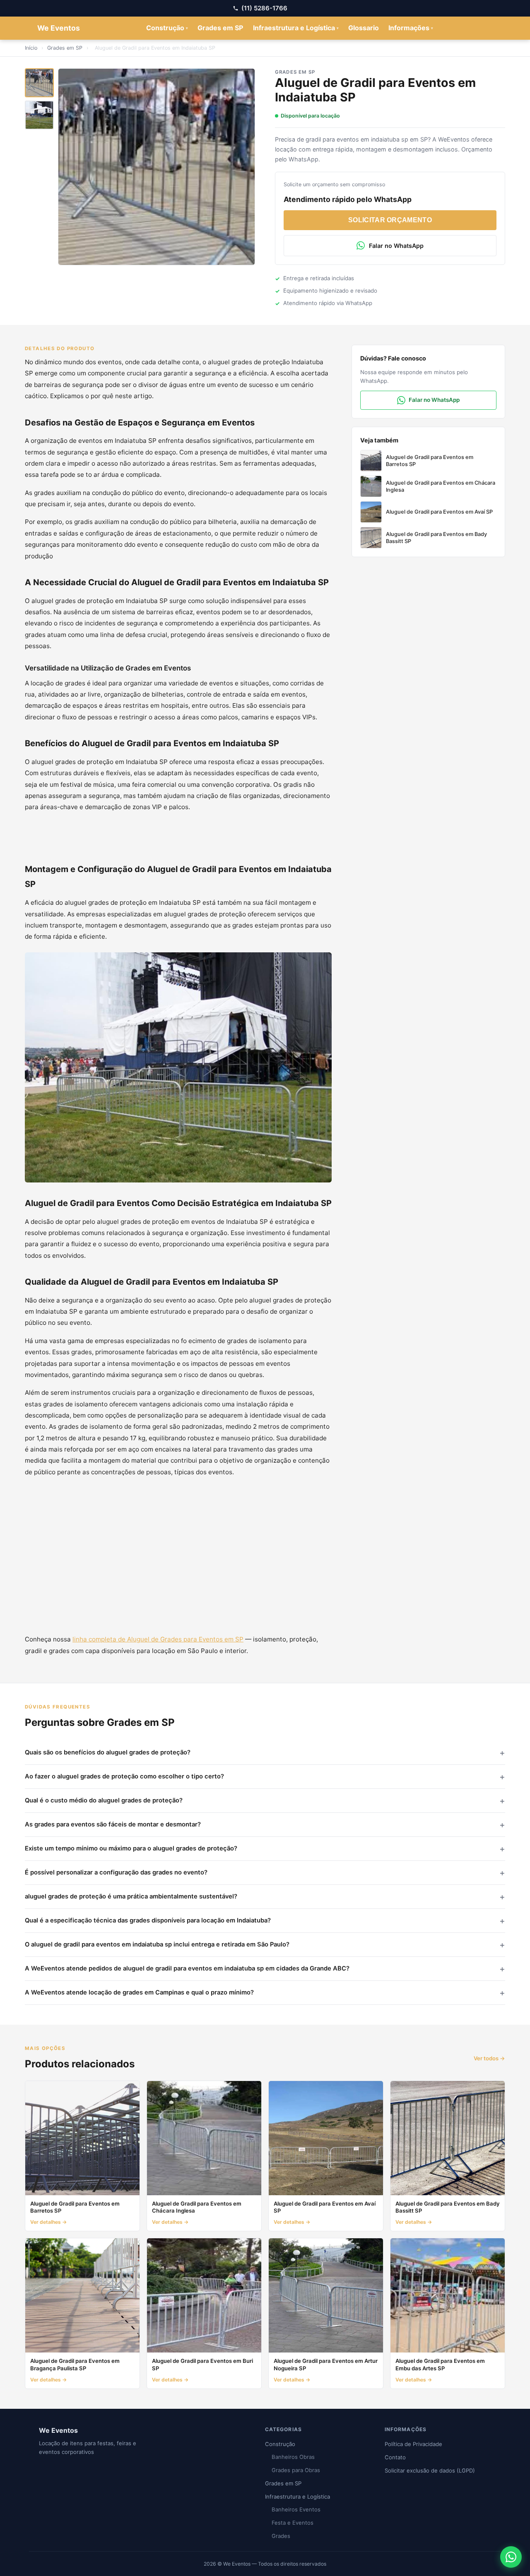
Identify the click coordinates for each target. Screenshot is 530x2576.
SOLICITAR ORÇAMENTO (390, 220)
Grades (281, 2536)
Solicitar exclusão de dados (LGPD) (430, 2470)
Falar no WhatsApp (396, 246)
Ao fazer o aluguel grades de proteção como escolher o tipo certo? (124, 1776)
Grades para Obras (296, 2470)
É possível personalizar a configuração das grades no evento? (116, 1872)
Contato (395, 2457)
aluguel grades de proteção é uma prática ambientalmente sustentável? (131, 1896)
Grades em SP (220, 28)
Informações (411, 28)
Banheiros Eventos (296, 2509)
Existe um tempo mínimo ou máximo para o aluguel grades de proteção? (131, 1848)
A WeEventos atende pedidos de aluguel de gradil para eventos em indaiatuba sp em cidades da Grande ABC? (187, 1968)
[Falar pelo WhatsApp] (511, 2557)
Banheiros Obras (293, 2457)
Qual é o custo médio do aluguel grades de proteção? (104, 1800)
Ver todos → (489, 2058)
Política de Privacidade (413, 2444)
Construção (167, 28)
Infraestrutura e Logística (296, 28)
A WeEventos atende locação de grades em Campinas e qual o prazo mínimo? (139, 1992)
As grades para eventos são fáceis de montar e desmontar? (113, 1824)
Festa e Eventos (293, 2523)
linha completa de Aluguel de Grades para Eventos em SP (158, 1639)
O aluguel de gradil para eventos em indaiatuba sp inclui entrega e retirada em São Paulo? (157, 1944)
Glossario (364, 28)
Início (31, 48)
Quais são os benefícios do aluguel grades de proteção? (108, 1752)
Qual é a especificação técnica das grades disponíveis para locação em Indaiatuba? (148, 1920)
